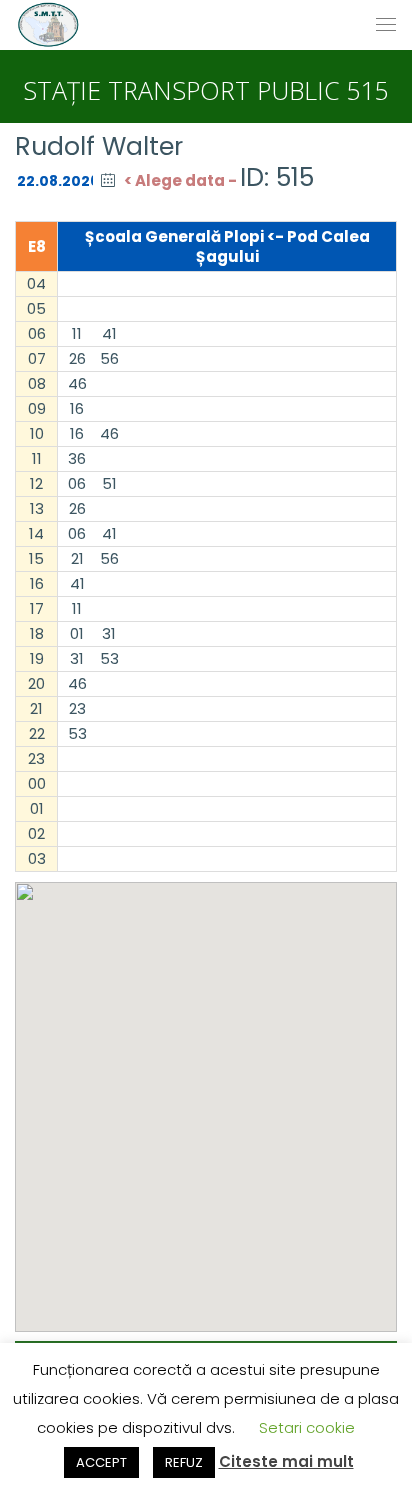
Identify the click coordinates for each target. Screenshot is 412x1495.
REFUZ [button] (184, 1462)
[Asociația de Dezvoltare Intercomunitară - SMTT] (48, 25)
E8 (37, 246)
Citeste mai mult (286, 1461)
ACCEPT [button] (101, 1462)
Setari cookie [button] (307, 1427)
